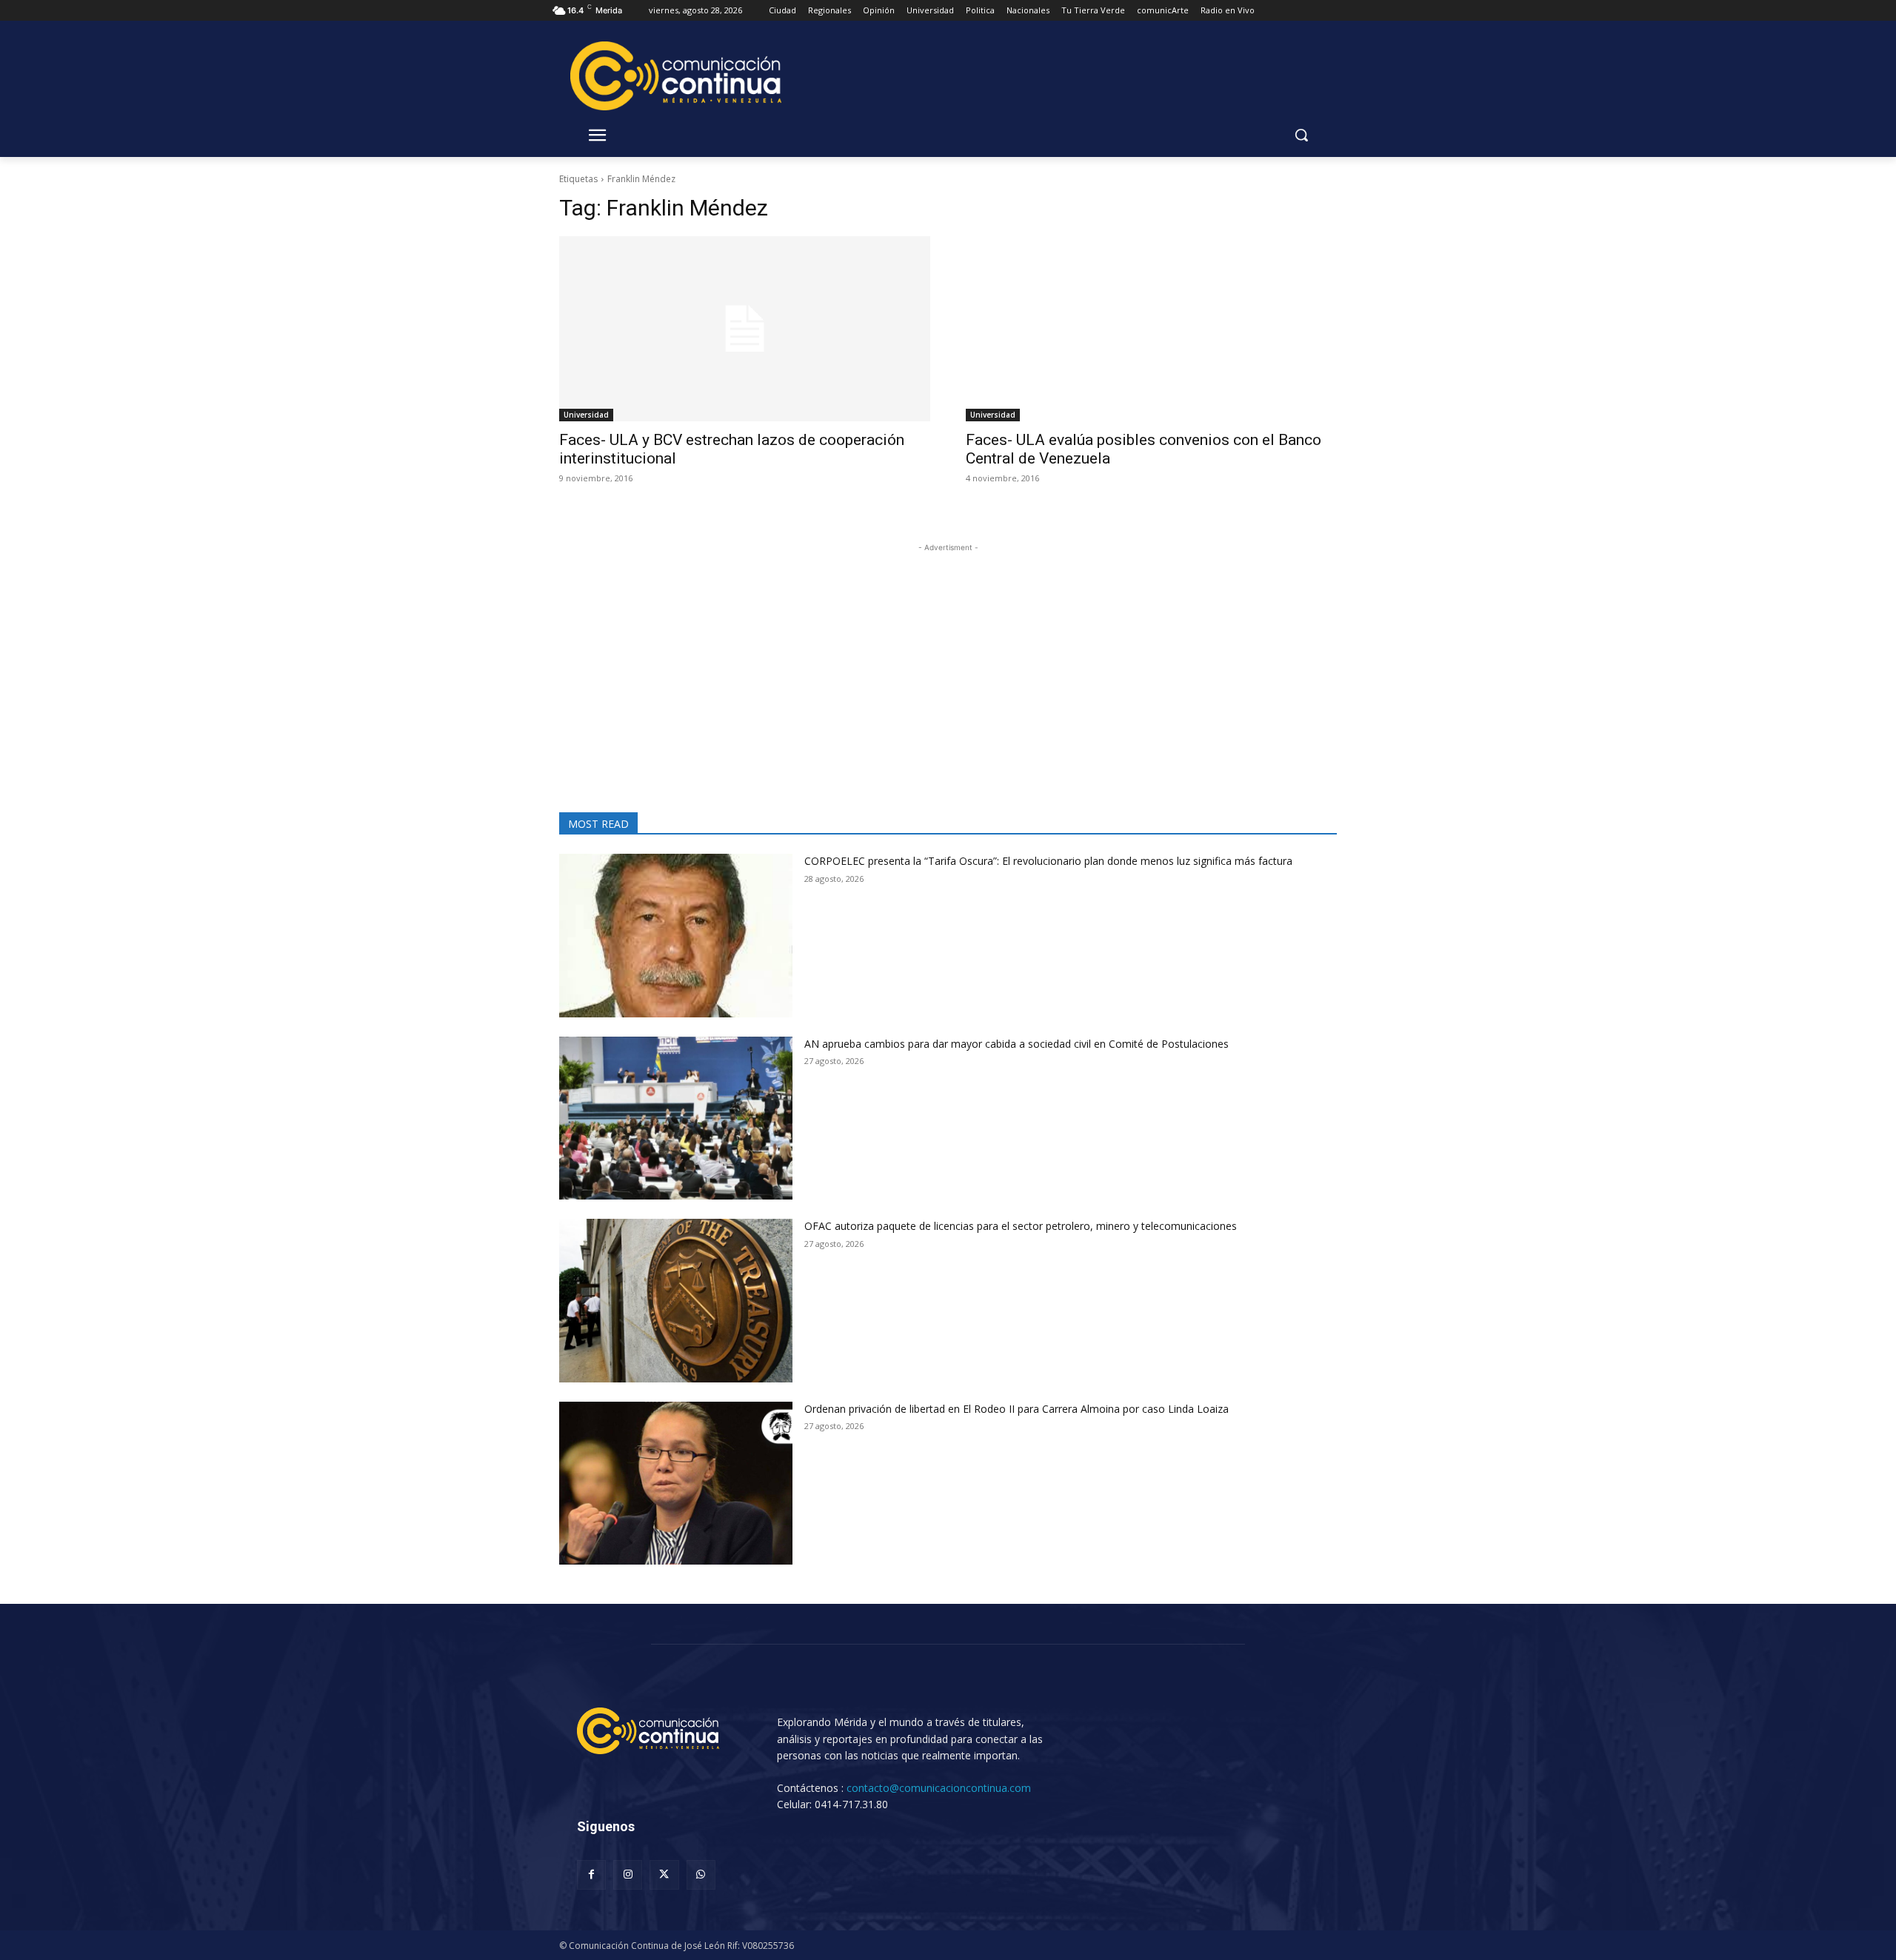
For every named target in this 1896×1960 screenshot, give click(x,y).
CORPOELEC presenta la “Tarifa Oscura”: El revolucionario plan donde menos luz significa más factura (1048, 861)
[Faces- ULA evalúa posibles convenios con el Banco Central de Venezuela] (1151, 329)
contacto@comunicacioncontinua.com (939, 1788)
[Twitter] (664, 1874)
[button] (1301, 135)
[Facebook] (591, 1874)
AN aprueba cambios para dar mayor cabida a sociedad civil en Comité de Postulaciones (1017, 1044)
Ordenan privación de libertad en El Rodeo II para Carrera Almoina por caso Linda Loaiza (1017, 1409)
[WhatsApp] (701, 1874)
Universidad (586, 415)
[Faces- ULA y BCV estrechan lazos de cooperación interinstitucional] (745, 329)
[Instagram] (628, 1874)
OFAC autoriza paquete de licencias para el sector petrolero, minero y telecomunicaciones (1021, 1226)
